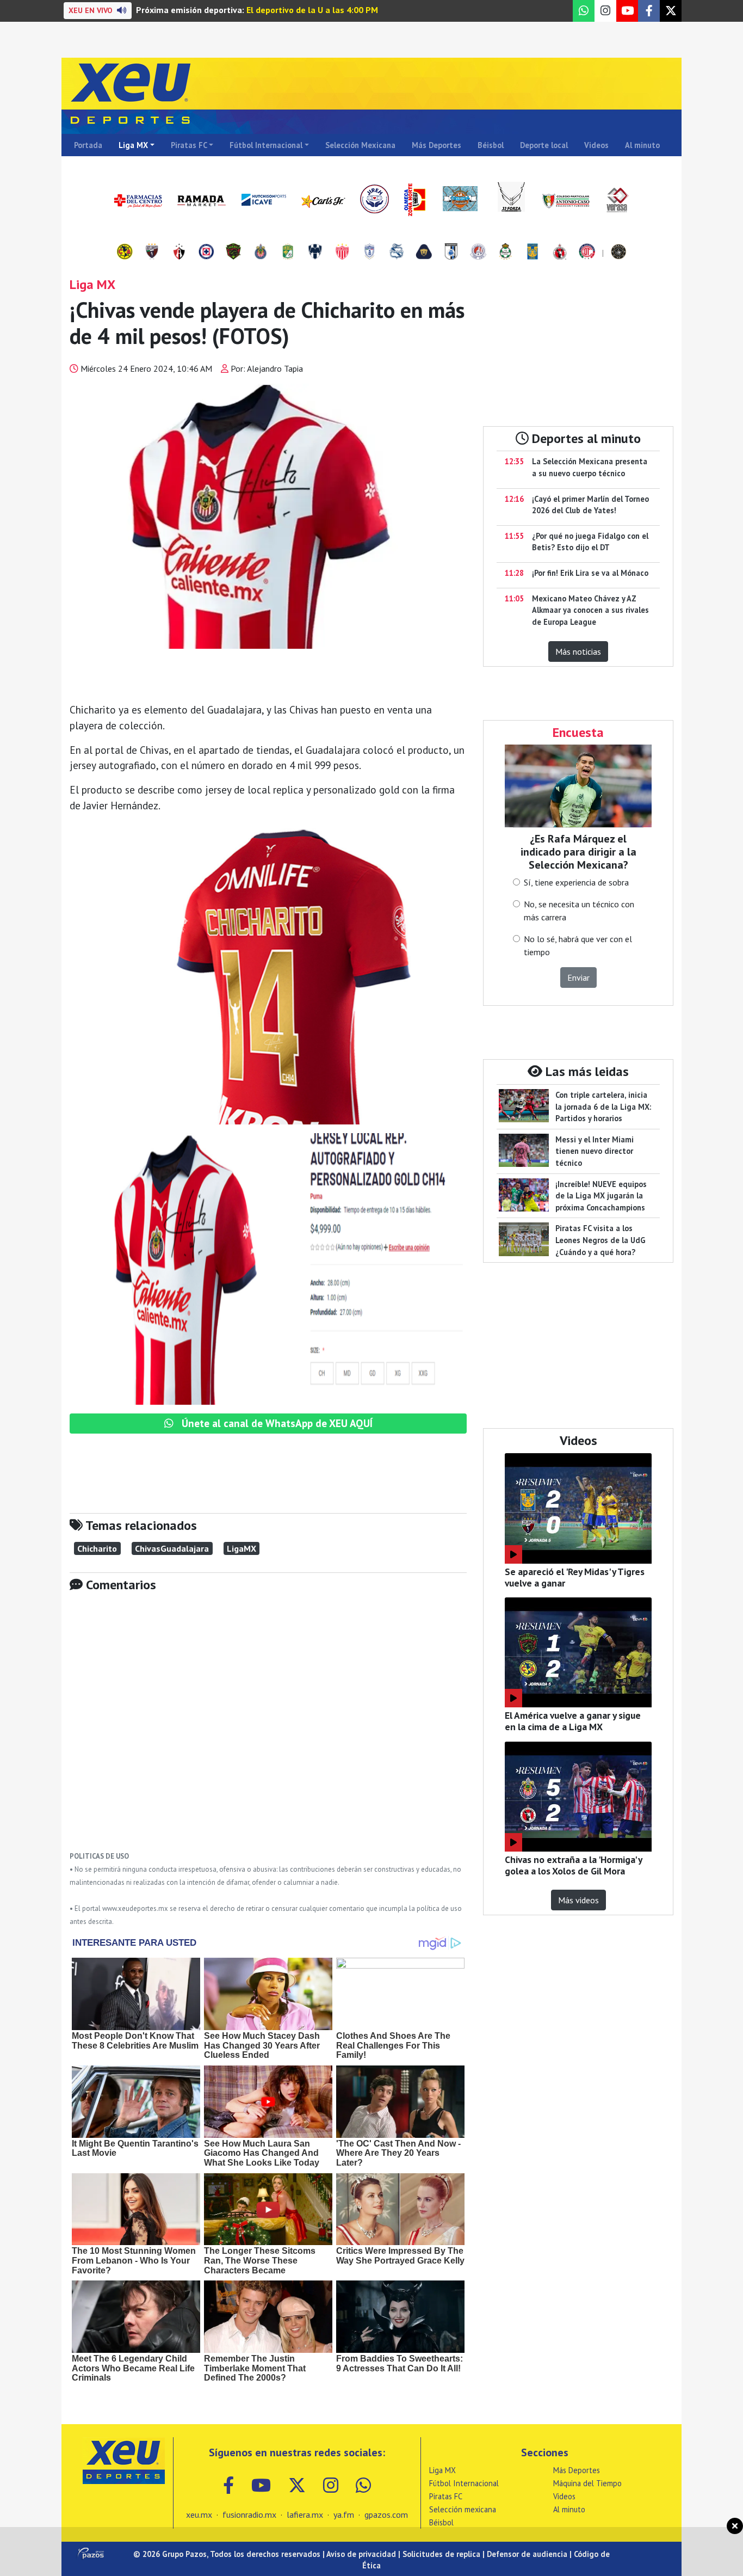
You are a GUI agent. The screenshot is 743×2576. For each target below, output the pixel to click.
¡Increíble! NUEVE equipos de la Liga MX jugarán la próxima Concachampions (601, 1196)
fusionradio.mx (249, 2514)
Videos (596, 145)
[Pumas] (424, 253)
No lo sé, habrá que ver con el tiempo (578, 945)
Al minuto (642, 145)
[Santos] (505, 253)
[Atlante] (152, 253)
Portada (88, 145)
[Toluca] (587, 253)
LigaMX (242, 1548)
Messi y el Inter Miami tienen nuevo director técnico (595, 1151)
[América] (125, 253)
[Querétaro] (451, 253)
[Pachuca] (369, 253)
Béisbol (491, 145)
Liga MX (133, 145)
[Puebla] (397, 253)
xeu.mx (199, 2514)
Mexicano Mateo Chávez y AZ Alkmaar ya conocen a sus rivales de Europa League (590, 610)
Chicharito (97, 1548)
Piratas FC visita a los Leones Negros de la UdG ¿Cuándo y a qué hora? (600, 1240)
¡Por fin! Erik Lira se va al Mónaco (590, 573)
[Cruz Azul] (206, 253)
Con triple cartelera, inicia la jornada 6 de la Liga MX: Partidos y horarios (603, 1106)
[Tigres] (533, 253)
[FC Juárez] (233, 253)
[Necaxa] (342, 253)
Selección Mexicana (360, 145)
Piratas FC (189, 145)
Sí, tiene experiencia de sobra (576, 882)
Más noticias (578, 651)
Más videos (578, 1900)
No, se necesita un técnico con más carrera (579, 911)
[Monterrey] (315, 253)
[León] (288, 253)
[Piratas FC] (618, 253)
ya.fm (344, 2514)
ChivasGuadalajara (172, 1548)
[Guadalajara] (261, 253)
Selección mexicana (463, 2509)
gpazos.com (386, 2514)
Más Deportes (436, 145)
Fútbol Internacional (266, 145)
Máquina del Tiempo (587, 2483)
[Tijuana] (560, 253)
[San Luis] (478, 253)
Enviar (578, 977)
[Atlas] (179, 253)
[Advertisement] (268, 1730)
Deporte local (544, 145)
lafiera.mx (305, 2514)
